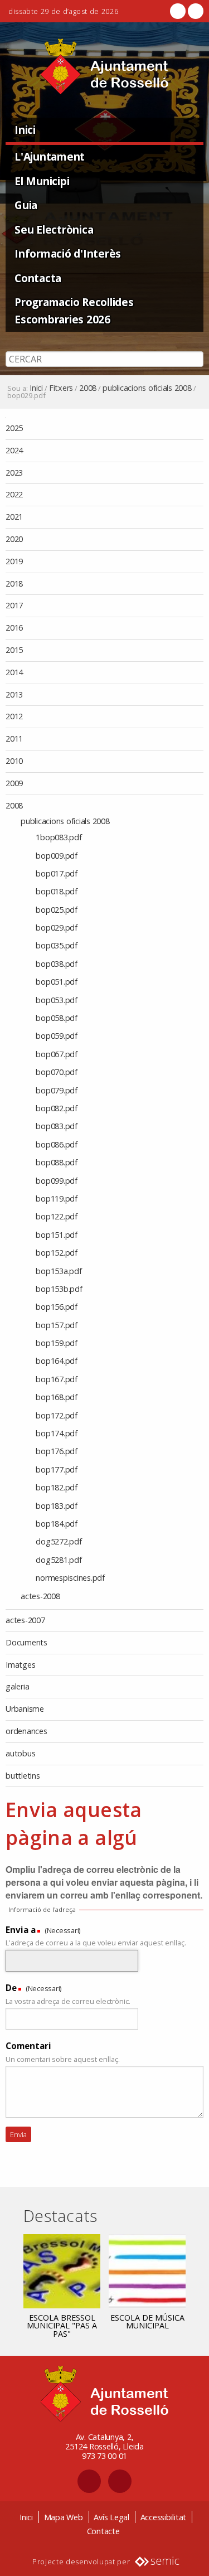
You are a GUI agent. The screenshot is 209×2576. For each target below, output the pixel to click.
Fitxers (61, 388)
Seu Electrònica (54, 229)
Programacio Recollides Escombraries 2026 (74, 311)
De (11, 1988)
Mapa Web (64, 2517)
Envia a (21, 1930)
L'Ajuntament (50, 156)
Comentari (28, 2046)
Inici (25, 130)
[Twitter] (195, 11)
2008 (88, 388)
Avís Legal (111, 2517)
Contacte (103, 2531)
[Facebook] (178, 11)
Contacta (38, 278)
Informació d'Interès (68, 253)
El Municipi (42, 181)
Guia (26, 205)
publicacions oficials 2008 (147, 388)
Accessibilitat (164, 2517)
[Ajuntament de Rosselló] (104, 67)
